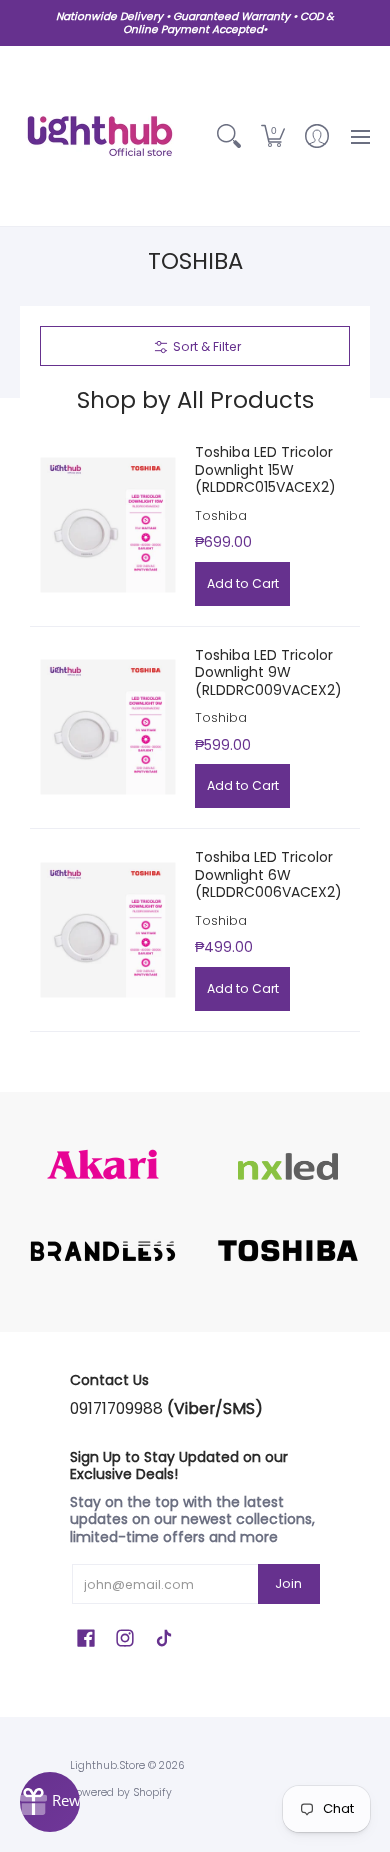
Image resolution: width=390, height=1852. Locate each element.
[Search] (229, 136)
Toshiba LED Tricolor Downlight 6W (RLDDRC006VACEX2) (268, 874)
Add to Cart (243, 583)
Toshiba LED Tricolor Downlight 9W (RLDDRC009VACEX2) (268, 672)
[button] (273, 136)
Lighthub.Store (107, 1765)
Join (288, 1583)
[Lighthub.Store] (100, 136)
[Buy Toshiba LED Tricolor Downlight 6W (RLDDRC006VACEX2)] (107, 929)
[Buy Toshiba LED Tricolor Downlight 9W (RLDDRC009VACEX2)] (107, 727)
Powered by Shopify (121, 1792)
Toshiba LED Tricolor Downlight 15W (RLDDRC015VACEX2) (265, 469)
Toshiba (221, 515)
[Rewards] (50, 1802)
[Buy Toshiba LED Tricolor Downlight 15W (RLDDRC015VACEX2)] (107, 524)
